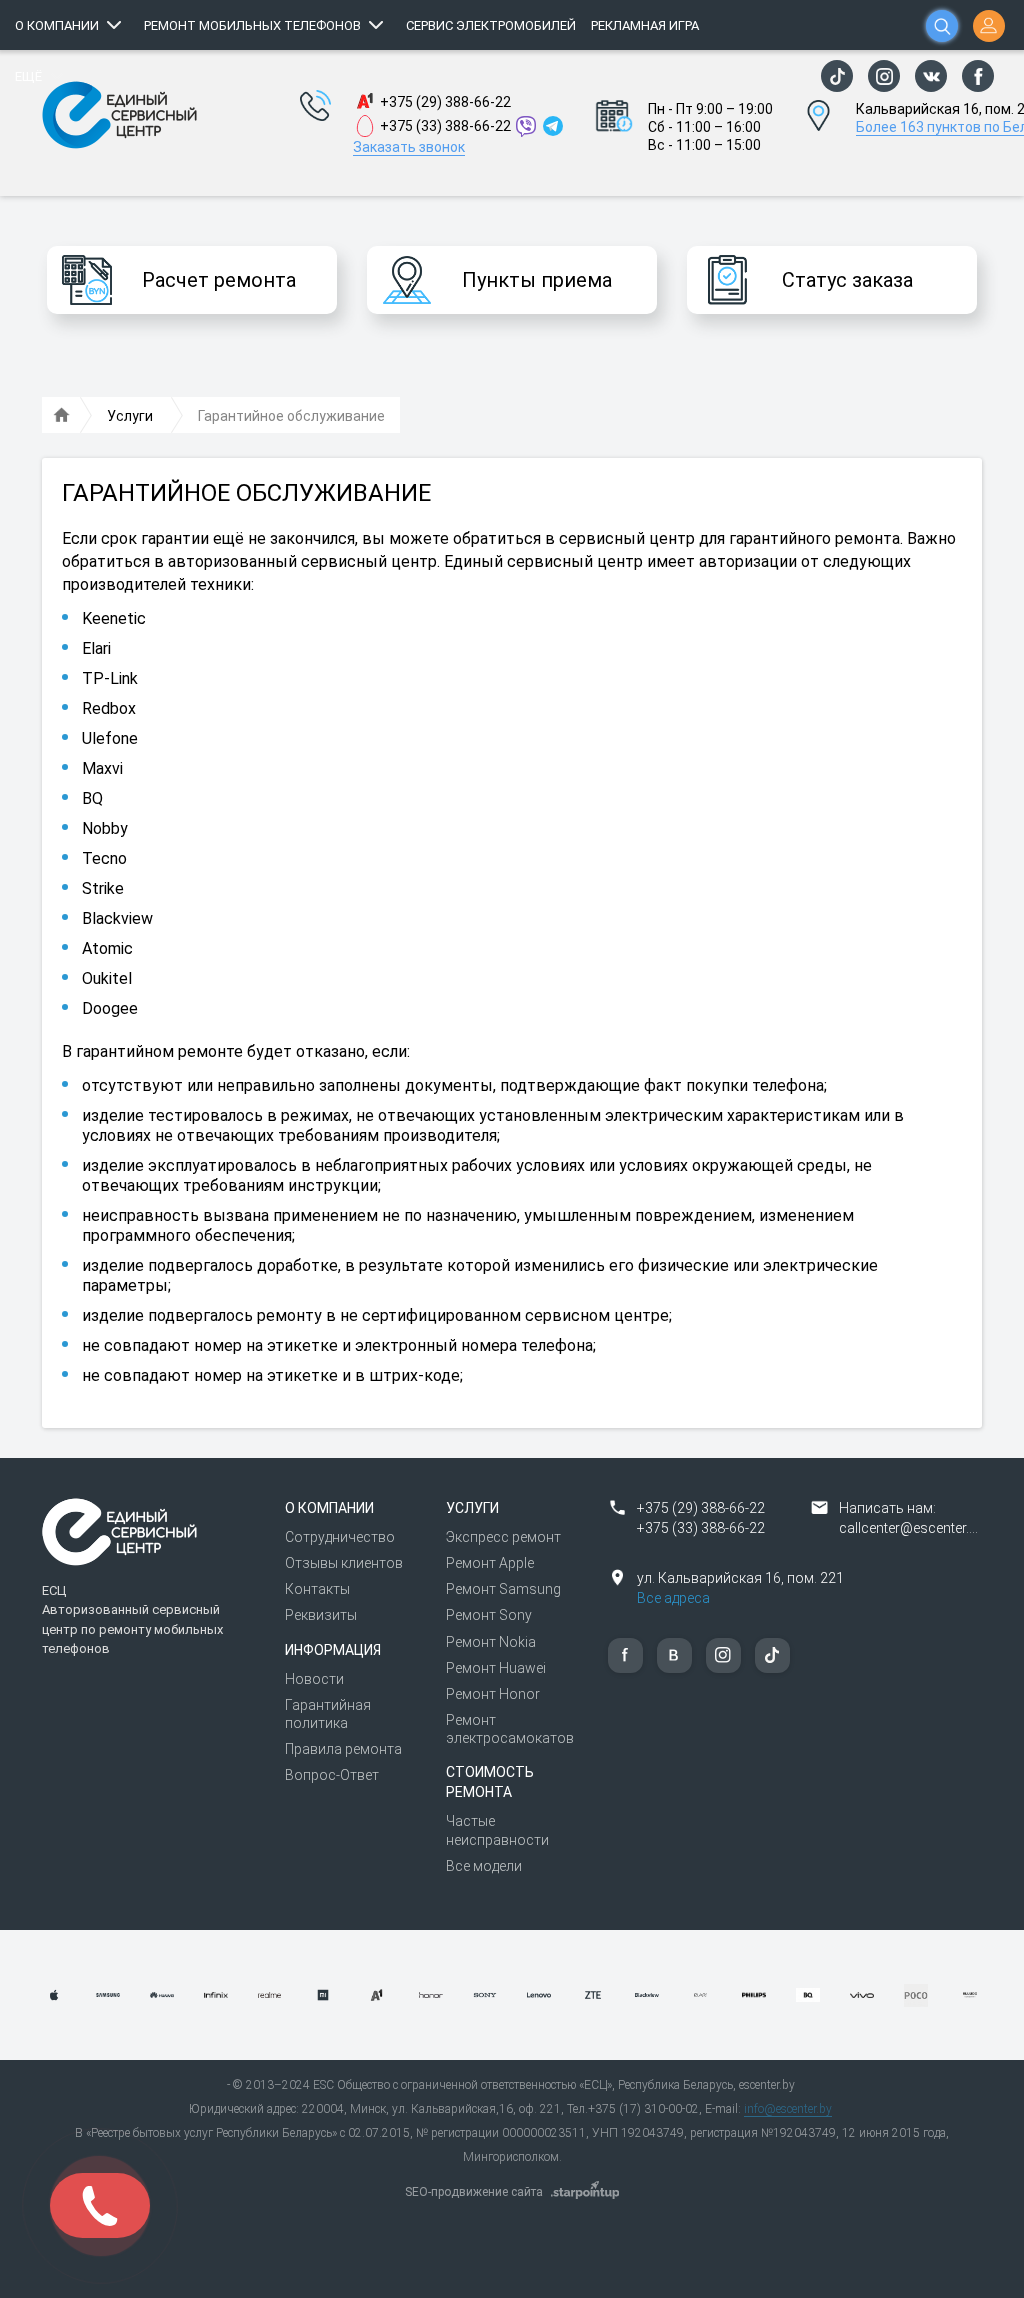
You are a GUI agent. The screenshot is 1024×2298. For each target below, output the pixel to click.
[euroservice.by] (62, 416)
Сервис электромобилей (491, 25)
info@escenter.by (788, 2109)
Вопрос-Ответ (332, 1775)
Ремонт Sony (489, 1615)
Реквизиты (321, 1615)
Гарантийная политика (328, 1714)
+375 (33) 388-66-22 (445, 126)
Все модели (484, 1866)
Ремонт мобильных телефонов (252, 25)
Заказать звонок (409, 147)
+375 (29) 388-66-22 (445, 102)
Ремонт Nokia (491, 1642)
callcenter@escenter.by (911, 1528)
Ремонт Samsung (503, 1589)
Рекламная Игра (645, 25)
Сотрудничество (340, 1537)
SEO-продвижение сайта (474, 2192)
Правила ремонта (343, 1749)
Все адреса (673, 1598)
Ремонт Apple (490, 1563)
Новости (314, 1679)
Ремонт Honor (493, 1694)
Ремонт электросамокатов (510, 1729)
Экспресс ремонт (503, 1537)
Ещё (28, 76)
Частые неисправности (497, 1830)
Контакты (317, 1589)
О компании (57, 25)
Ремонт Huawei (496, 1668)
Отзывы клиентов (344, 1563)
